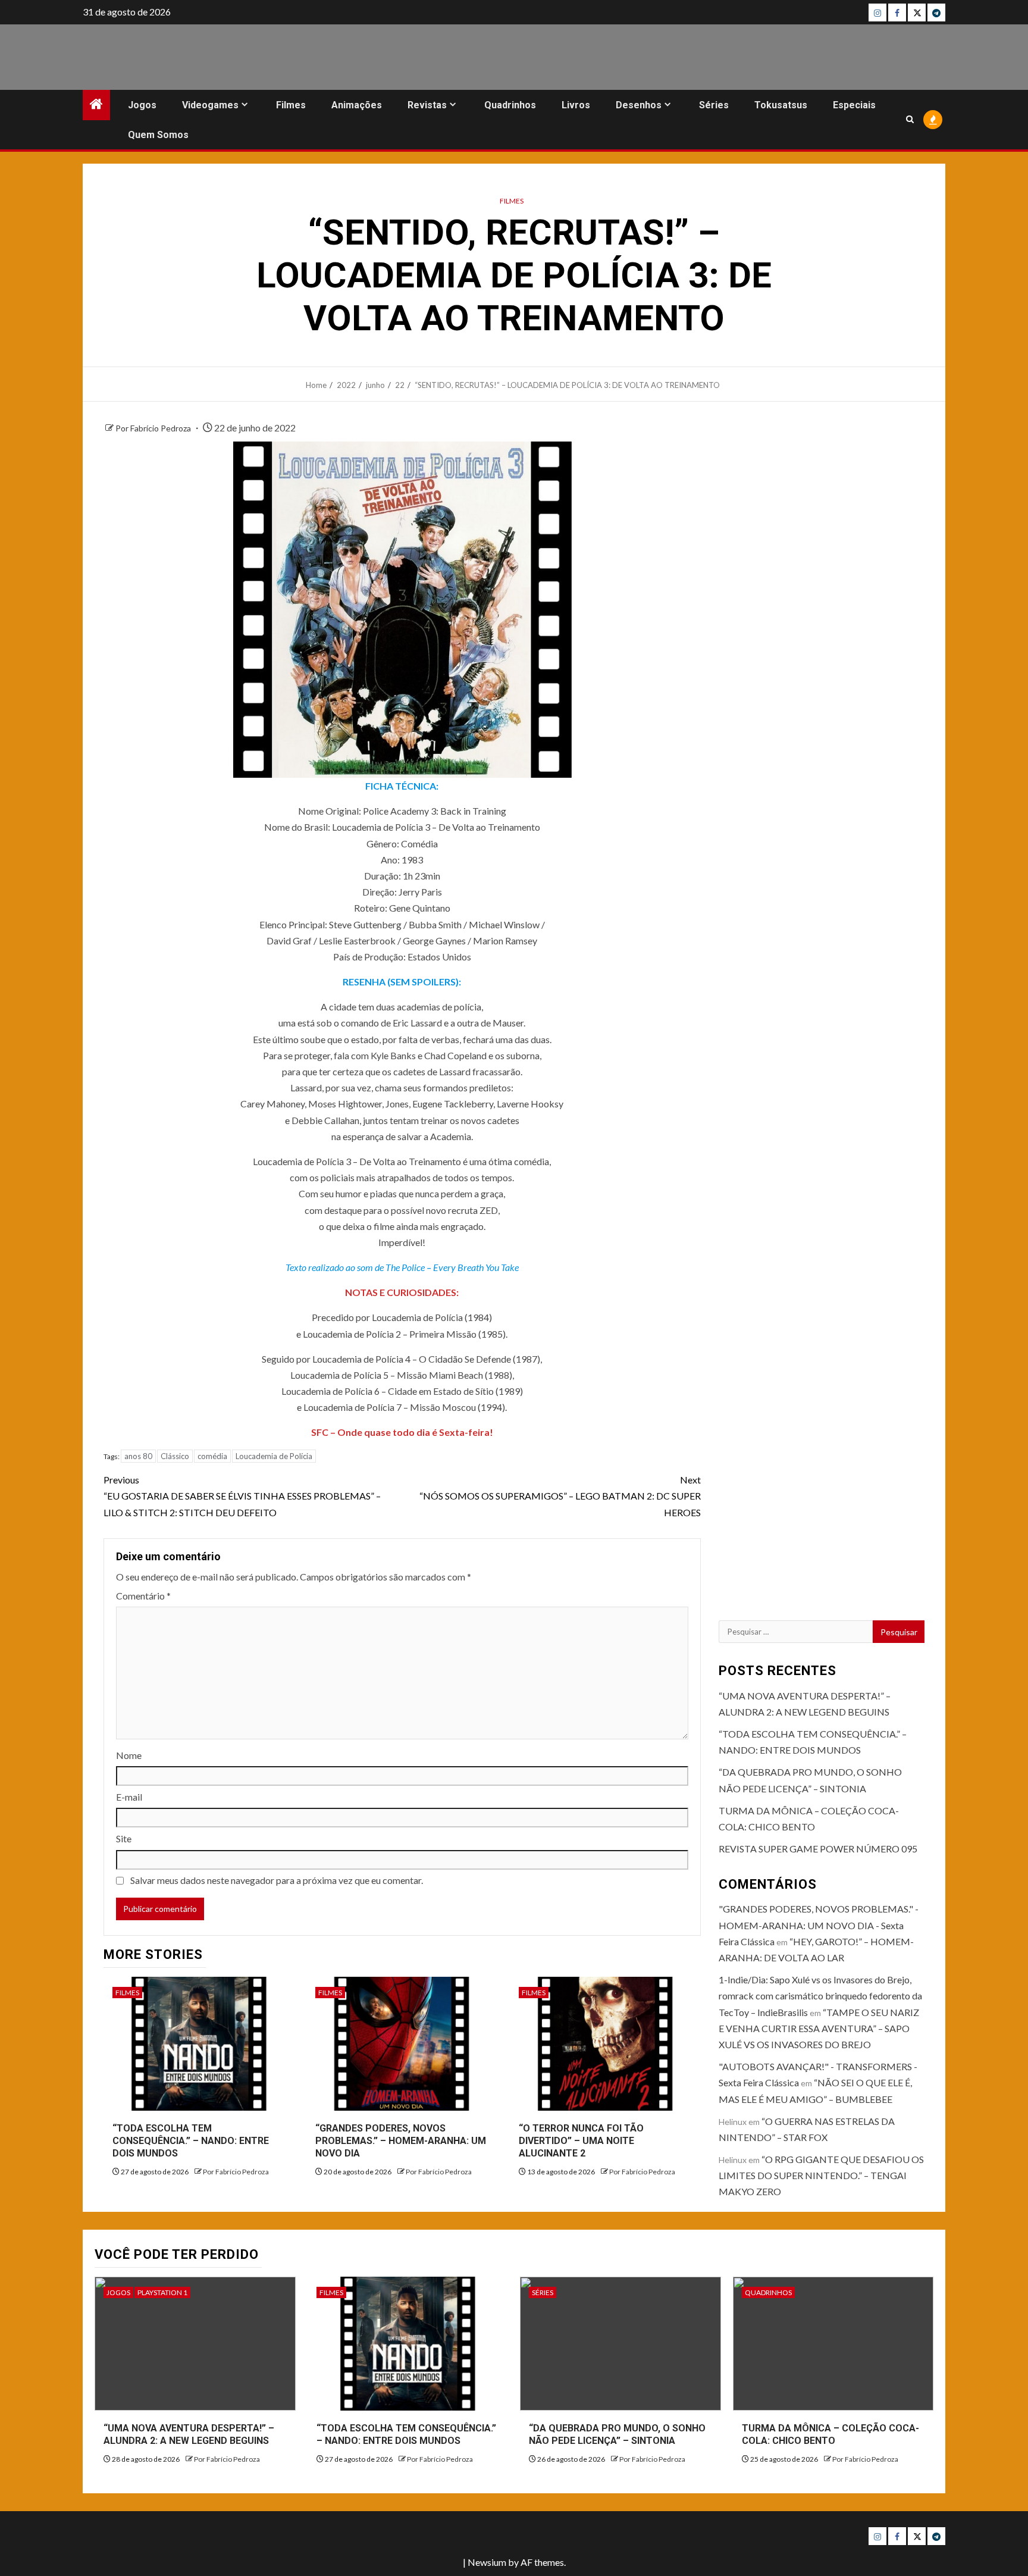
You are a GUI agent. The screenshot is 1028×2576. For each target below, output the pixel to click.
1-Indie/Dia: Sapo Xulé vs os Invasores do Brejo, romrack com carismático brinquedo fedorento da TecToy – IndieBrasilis (820, 1996)
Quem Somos (158, 135)
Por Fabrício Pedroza (154, 428)
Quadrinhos (510, 105)
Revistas (427, 105)
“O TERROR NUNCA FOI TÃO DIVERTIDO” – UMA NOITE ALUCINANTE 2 (581, 2141)
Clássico (175, 1456)
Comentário (143, 1596)
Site (124, 1838)
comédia (212, 1456)
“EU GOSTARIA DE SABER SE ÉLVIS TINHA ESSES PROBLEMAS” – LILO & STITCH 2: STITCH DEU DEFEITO (242, 1496)
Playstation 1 (162, 2292)
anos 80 (138, 1456)
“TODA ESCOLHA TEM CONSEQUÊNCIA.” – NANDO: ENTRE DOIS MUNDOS (191, 2141)
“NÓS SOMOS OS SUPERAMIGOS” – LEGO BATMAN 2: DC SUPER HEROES (560, 1496)
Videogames (210, 105)
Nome (129, 1755)
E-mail (129, 1797)
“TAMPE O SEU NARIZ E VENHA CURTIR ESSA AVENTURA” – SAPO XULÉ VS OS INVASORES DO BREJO (819, 2028)
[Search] (910, 119)
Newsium (487, 2562)
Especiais (854, 105)
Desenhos (639, 105)
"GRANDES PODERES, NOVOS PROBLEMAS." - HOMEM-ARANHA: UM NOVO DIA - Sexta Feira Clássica (819, 1925)
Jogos (142, 105)
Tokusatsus (781, 105)
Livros (576, 105)
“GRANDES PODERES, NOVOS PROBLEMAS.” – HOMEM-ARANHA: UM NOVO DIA (401, 2141)
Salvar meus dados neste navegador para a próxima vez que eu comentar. (277, 1880)
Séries (714, 105)
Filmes (291, 105)
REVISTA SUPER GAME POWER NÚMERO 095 (818, 1849)
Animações (357, 105)
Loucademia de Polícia (274, 1456)
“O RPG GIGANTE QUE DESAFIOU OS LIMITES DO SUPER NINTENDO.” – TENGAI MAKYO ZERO (821, 2175)
